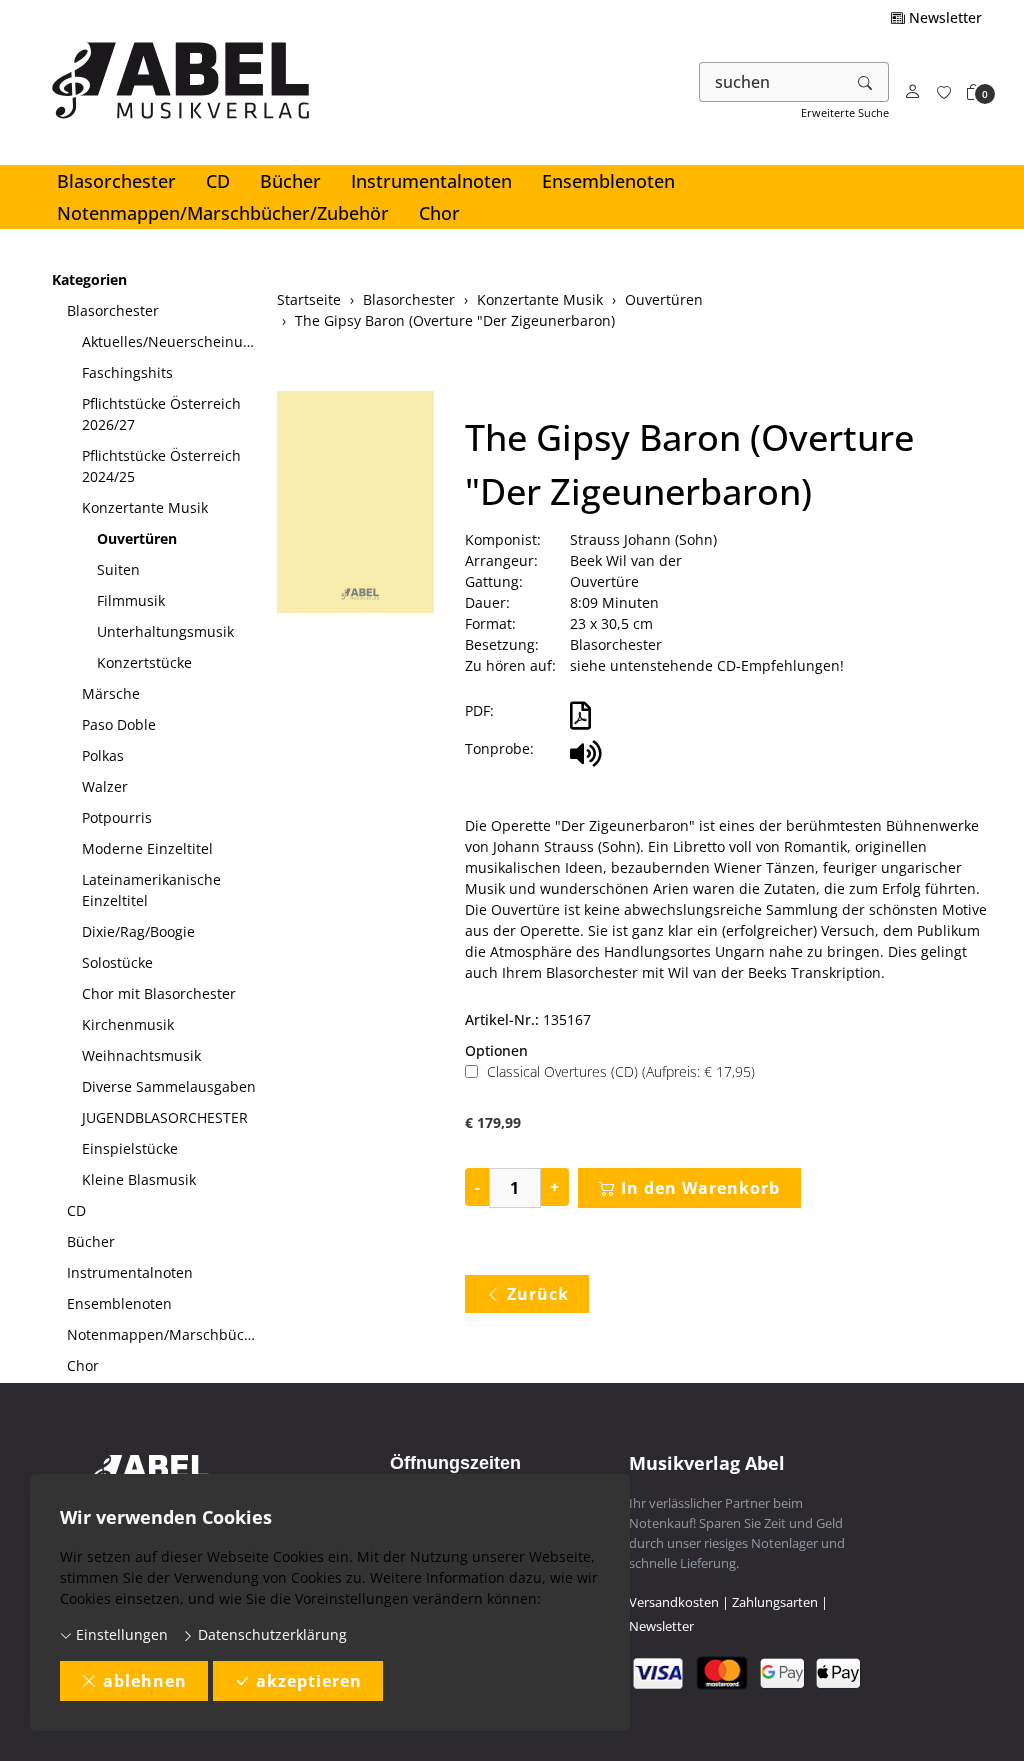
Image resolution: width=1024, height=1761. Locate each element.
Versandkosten (674, 1602)
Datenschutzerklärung (270, 1634)
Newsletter (943, 17)
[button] (974, 92)
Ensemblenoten (608, 181)
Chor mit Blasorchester (159, 993)
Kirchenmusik (128, 1024)
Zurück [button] (538, 1294)
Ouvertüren (137, 538)
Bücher (290, 181)
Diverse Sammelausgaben (169, 1086)
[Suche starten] (866, 82)
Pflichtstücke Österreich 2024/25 (161, 466)
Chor (439, 213)
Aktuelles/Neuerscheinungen (172, 341)
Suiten (118, 569)
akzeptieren (309, 1681)
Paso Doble (119, 724)
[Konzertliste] (944, 92)
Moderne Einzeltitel (147, 848)
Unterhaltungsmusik (165, 631)
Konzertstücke (144, 662)
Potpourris (117, 817)
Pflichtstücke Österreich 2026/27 (161, 414)
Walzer (105, 786)
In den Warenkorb (700, 1188)
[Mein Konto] (913, 92)
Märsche (111, 693)
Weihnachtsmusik (141, 1055)
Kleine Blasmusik (139, 1179)
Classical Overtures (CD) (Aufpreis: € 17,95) (621, 1071)
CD (218, 181)
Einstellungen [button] (120, 1634)
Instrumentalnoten (431, 181)
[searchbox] (771, 82)
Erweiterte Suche (845, 112)
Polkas (103, 755)
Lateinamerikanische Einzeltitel (151, 890)
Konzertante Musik (145, 507)
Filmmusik (131, 600)
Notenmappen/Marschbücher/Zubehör (223, 213)
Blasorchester (116, 181)
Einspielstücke (130, 1148)
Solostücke (117, 962)
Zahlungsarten (775, 1602)
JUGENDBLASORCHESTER (165, 1117)
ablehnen (145, 1681)
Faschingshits (127, 372)
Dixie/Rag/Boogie (138, 931)
